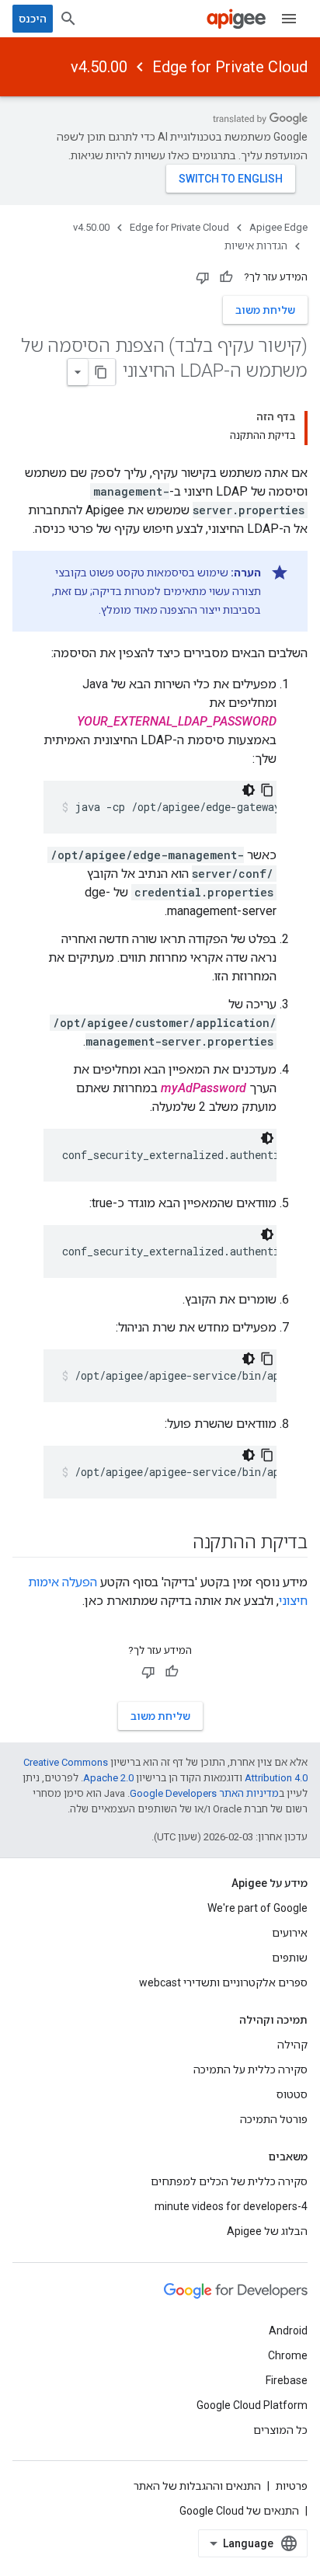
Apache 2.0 (108, 1778)
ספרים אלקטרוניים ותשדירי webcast (223, 1982)
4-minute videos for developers (231, 2206)
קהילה (292, 2045)
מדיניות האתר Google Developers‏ (204, 1793)
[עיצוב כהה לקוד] (249, 790)
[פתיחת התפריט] (289, 19)
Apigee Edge (278, 227)
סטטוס (292, 2094)
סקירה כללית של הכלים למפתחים (229, 2181)
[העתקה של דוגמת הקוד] (267, 790)
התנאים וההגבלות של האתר (197, 2486)
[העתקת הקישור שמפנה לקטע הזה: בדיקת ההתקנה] (177, 1544)
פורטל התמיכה (274, 2119)
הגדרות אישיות (256, 246)
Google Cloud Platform (252, 2405)
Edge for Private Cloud (230, 67)
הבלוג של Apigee (267, 2231)
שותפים (290, 1958)
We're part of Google (257, 1908)
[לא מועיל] (203, 277)
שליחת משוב (265, 310)
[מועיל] (226, 277)
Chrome (288, 2355)
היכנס (33, 19)
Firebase (287, 2380)
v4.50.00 (99, 67)
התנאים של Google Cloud (239, 2511)
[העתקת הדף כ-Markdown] (102, 372)
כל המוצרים (280, 2430)
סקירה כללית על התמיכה (250, 2070)
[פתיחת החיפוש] (68, 19)
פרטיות (292, 2486)
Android (288, 2331)
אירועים (290, 1933)
